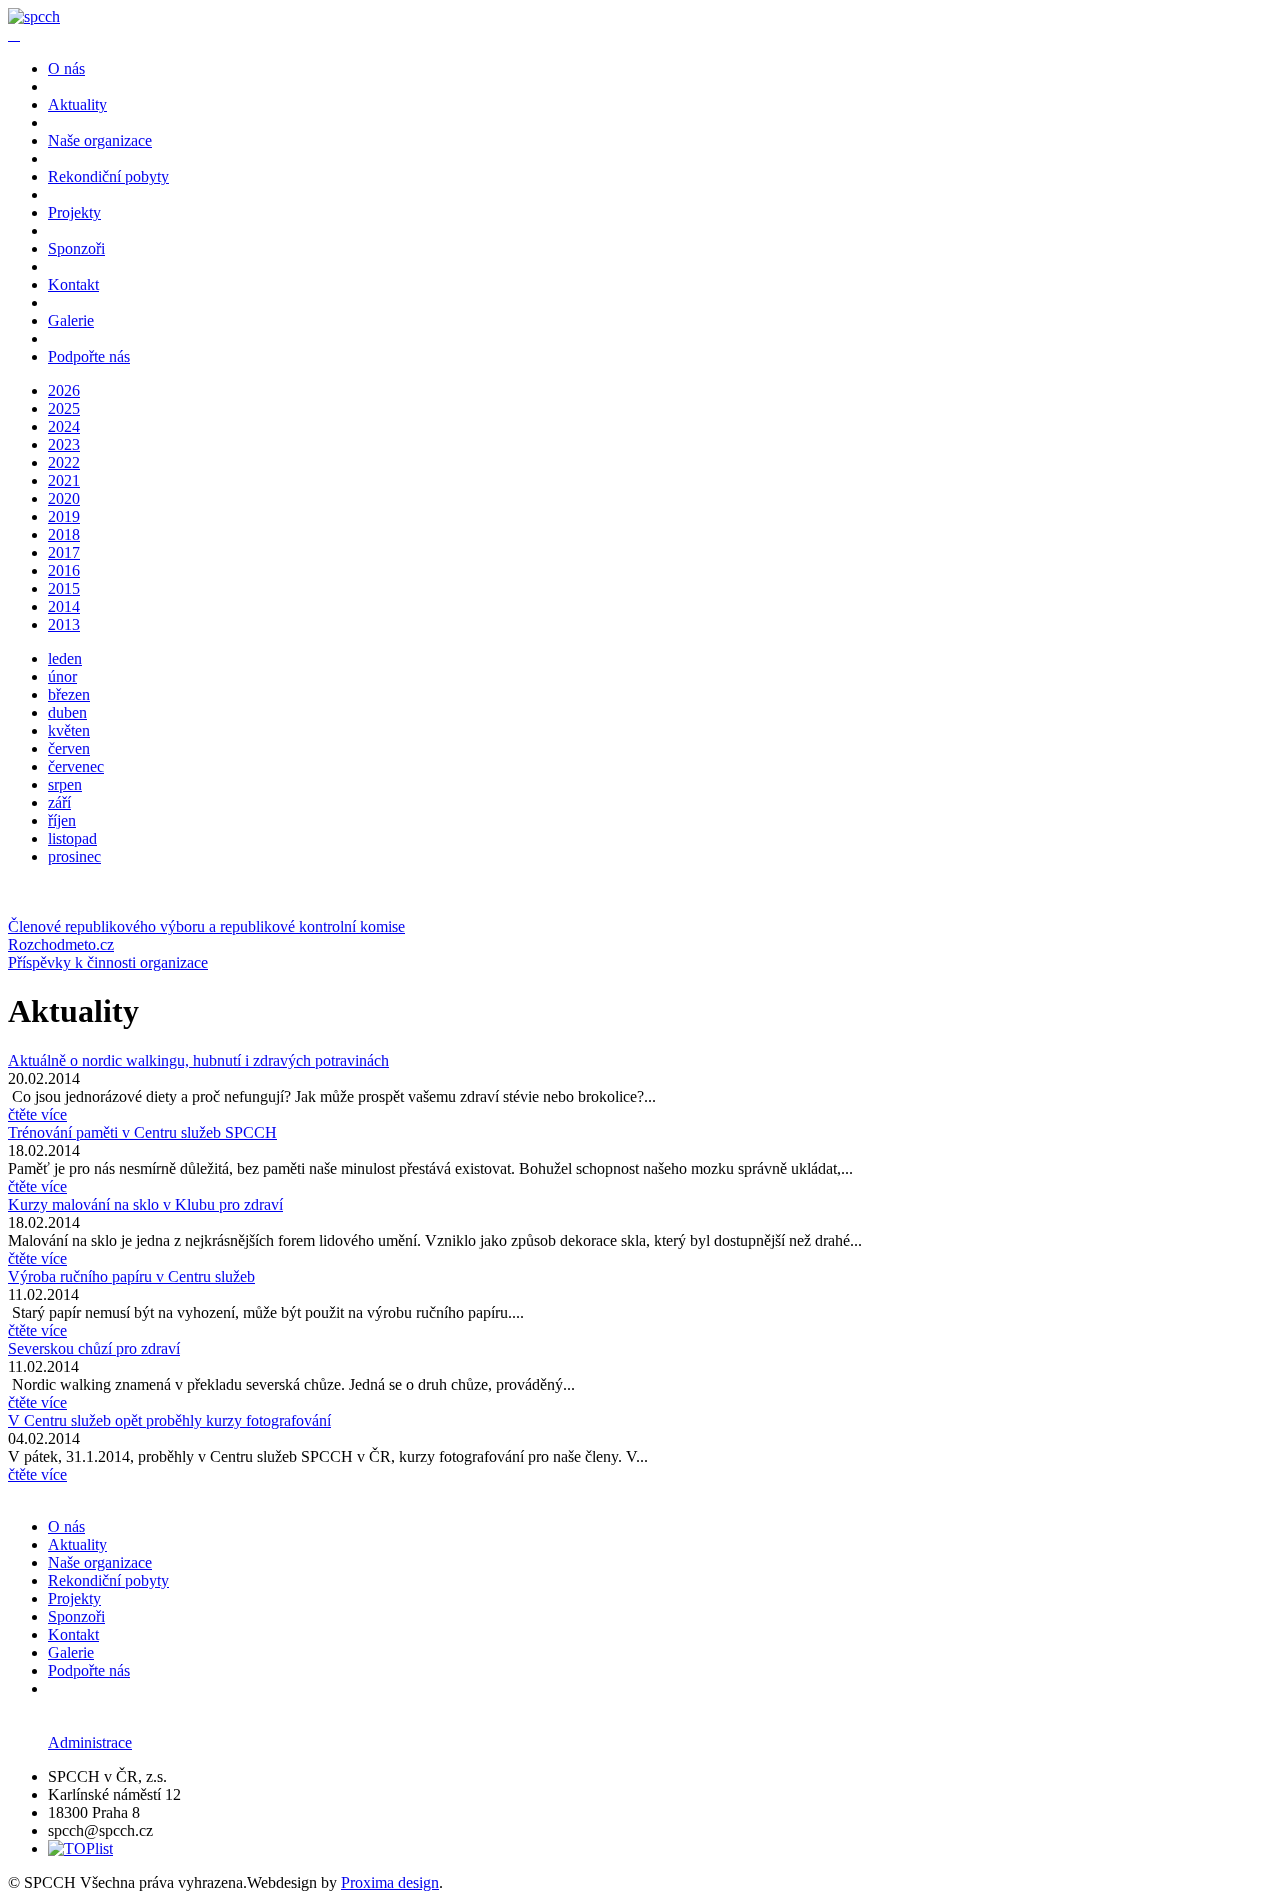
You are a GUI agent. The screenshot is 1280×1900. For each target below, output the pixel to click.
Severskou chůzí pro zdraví (94, 1348)
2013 (64, 624)
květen (69, 730)
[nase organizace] (34, 16)
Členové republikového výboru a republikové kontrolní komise (206, 926)
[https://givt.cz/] (10, 34)
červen (69, 748)
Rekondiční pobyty (108, 176)
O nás (66, 68)
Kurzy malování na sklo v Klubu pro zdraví (145, 1204)
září (59, 802)
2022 (64, 462)
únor (62, 676)
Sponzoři (76, 248)
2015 (64, 588)
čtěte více (37, 1114)
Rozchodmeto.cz (61, 944)
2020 (64, 498)
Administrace (90, 1742)
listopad (72, 838)
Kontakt (73, 284)
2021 (64, 480)
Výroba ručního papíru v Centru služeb (131, 1276)
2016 (64, 570)
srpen (65, 784)
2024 (64, 426)
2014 (64, 606)
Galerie (71, 320)
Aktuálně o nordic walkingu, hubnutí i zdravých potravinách (198, 1060)
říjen (62, 820)
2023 (64, 444)
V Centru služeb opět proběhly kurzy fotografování (169, 1420)
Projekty (74, 212)
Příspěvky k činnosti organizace (108, 962)
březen (69, 694)
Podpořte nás (89, 356)
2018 (64, 534)
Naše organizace (100, 140)
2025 (64, 408)
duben (67, 712)
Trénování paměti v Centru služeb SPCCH (142, 1132)
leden (65, 658)
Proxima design (390, 1882)
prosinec (74, 856)
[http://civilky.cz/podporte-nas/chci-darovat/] (18, 34)
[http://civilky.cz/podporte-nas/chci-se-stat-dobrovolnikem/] (14, 34)
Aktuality (77, 104)
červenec (76, 766)
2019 (64, 516)
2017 (64, 552)
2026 (64, 390)
